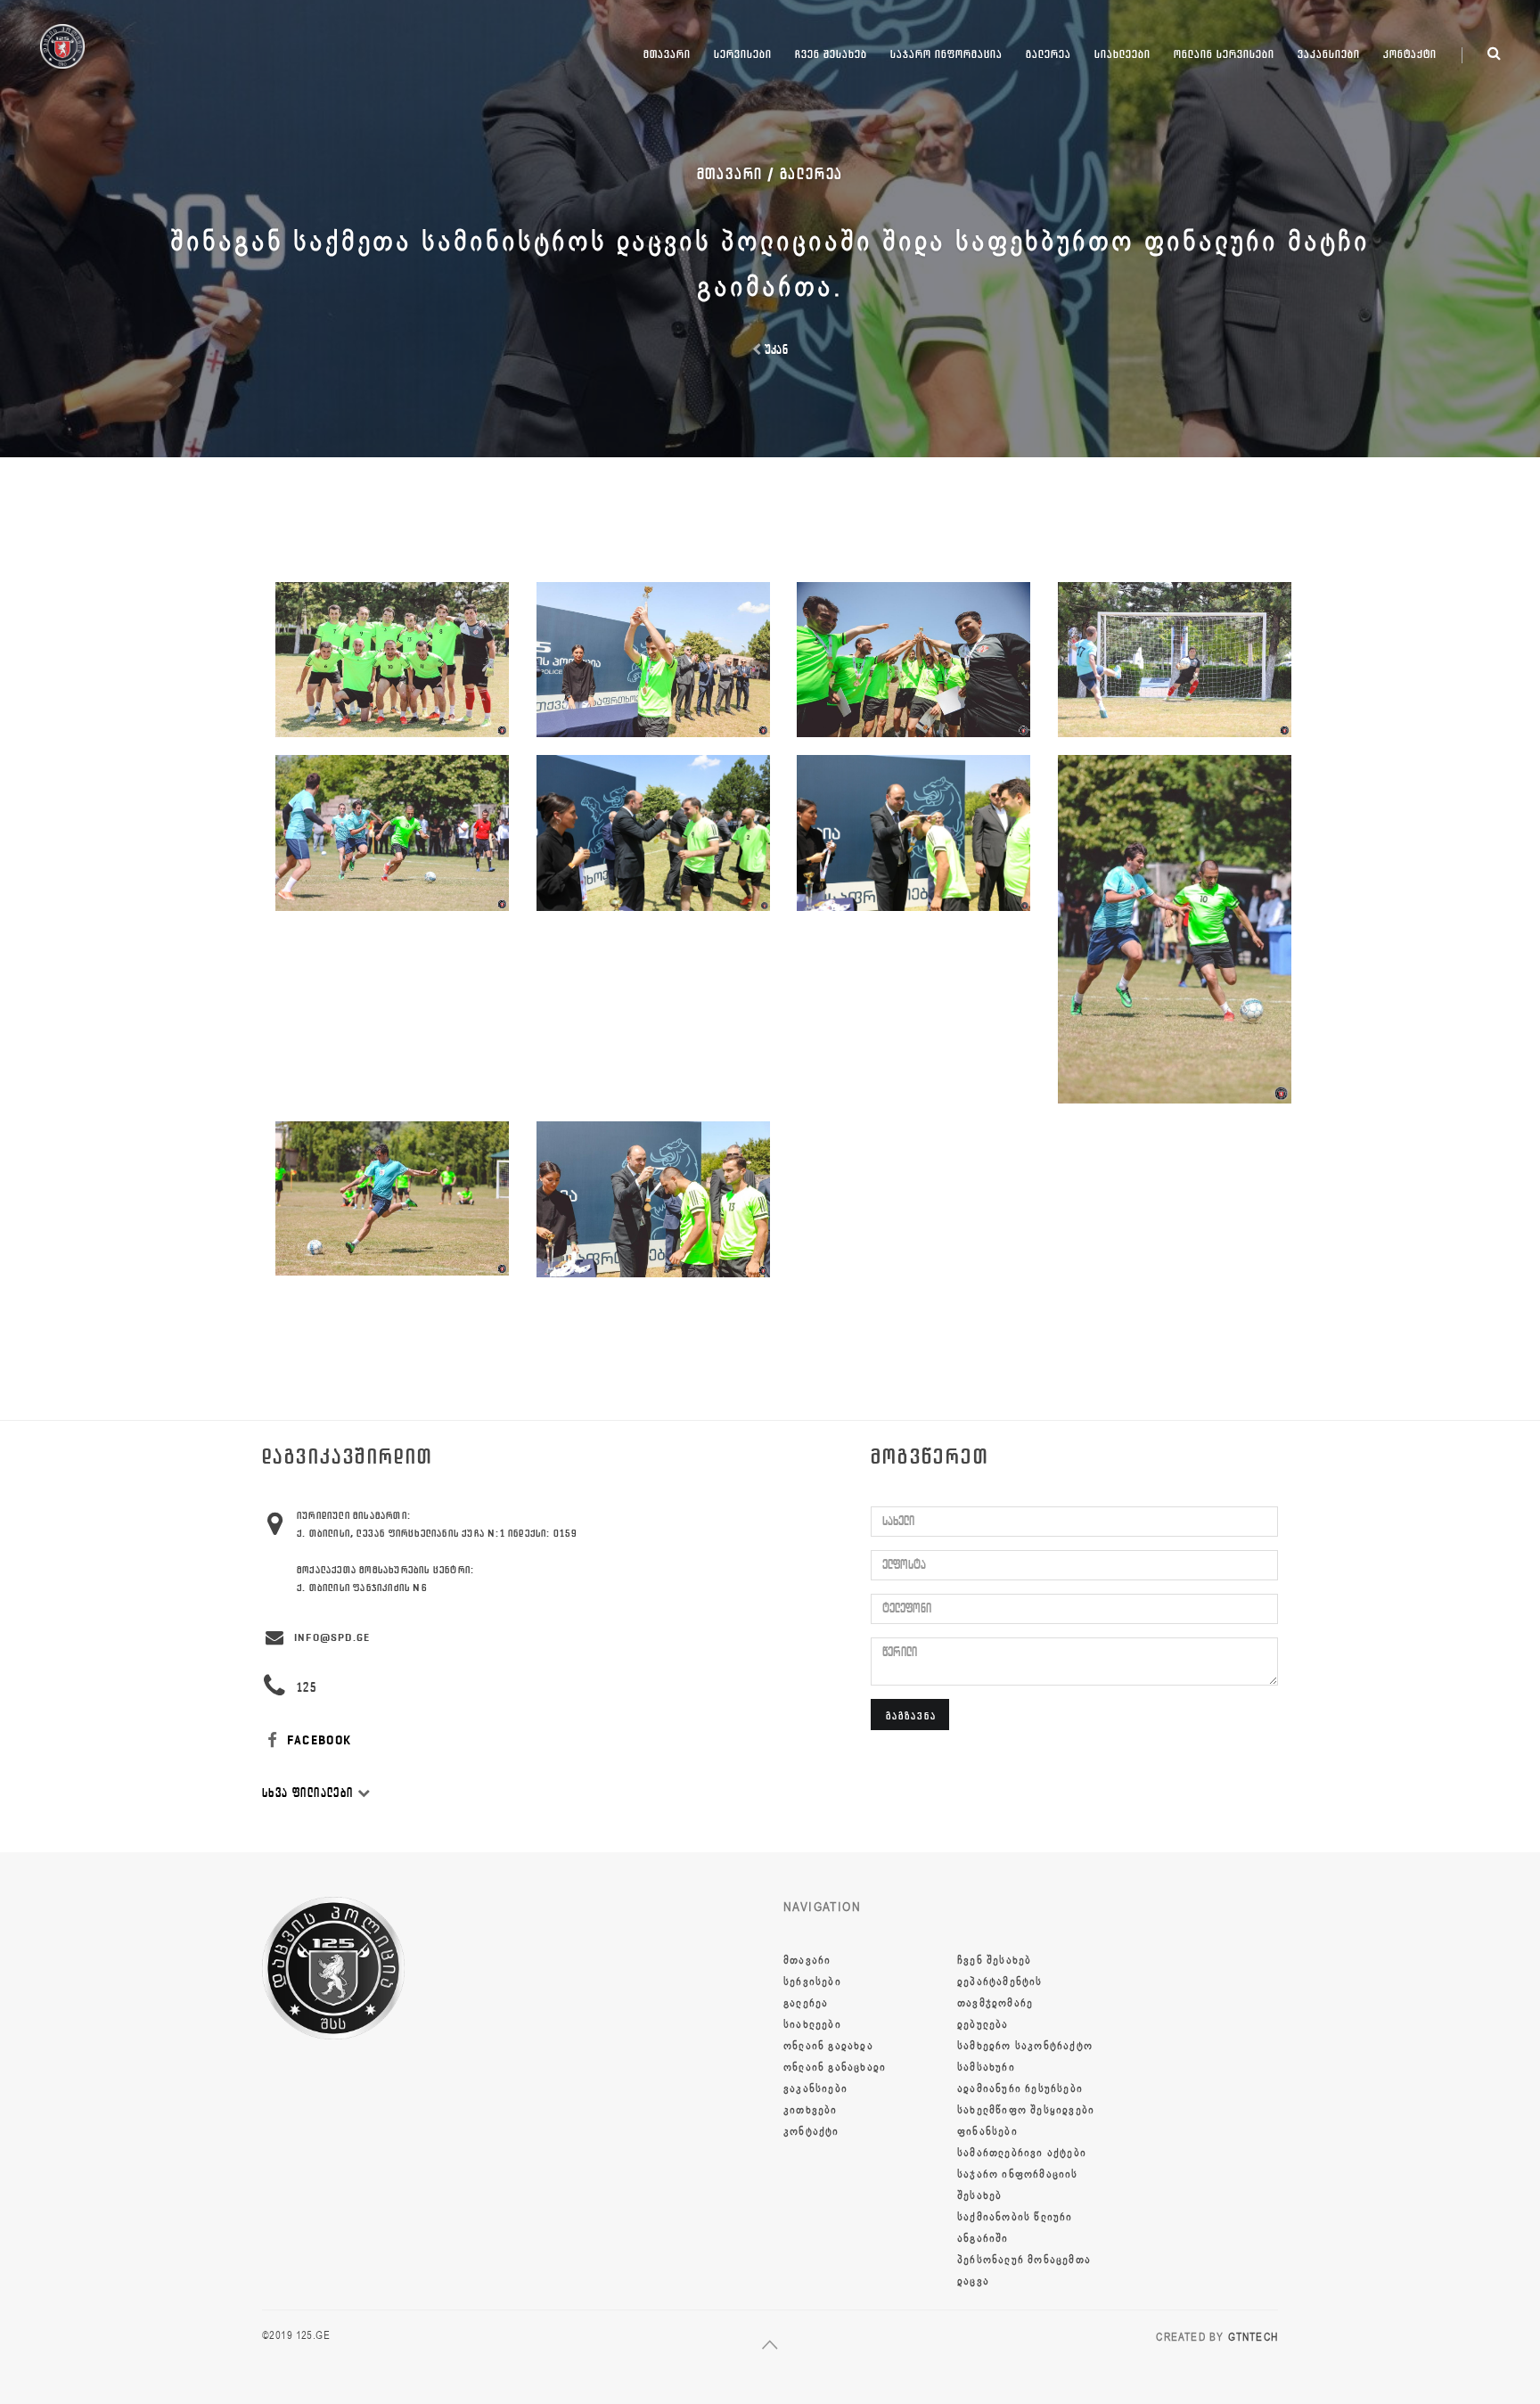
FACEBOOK (318, 1740)
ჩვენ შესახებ (831, 54)
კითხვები (811, 2110)
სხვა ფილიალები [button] (310, 1793)
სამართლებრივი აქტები (1022, 2153)
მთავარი (667, 54)
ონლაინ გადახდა (828, 2046)
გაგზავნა (911, 1715)
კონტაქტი (1410, 54)
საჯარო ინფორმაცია (946, 54)
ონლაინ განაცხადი (835, 2067)
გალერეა (1049, 54)
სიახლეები (1122, 54)
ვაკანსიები (1329, 54)
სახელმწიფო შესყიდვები (1026, 2110)
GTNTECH (1253, 2337)
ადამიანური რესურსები (1020, 2088)
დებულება (983, 2024)
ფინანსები (987, 2131)
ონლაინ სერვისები (1224, 54)
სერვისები (743, 54)
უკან (774, 350)
